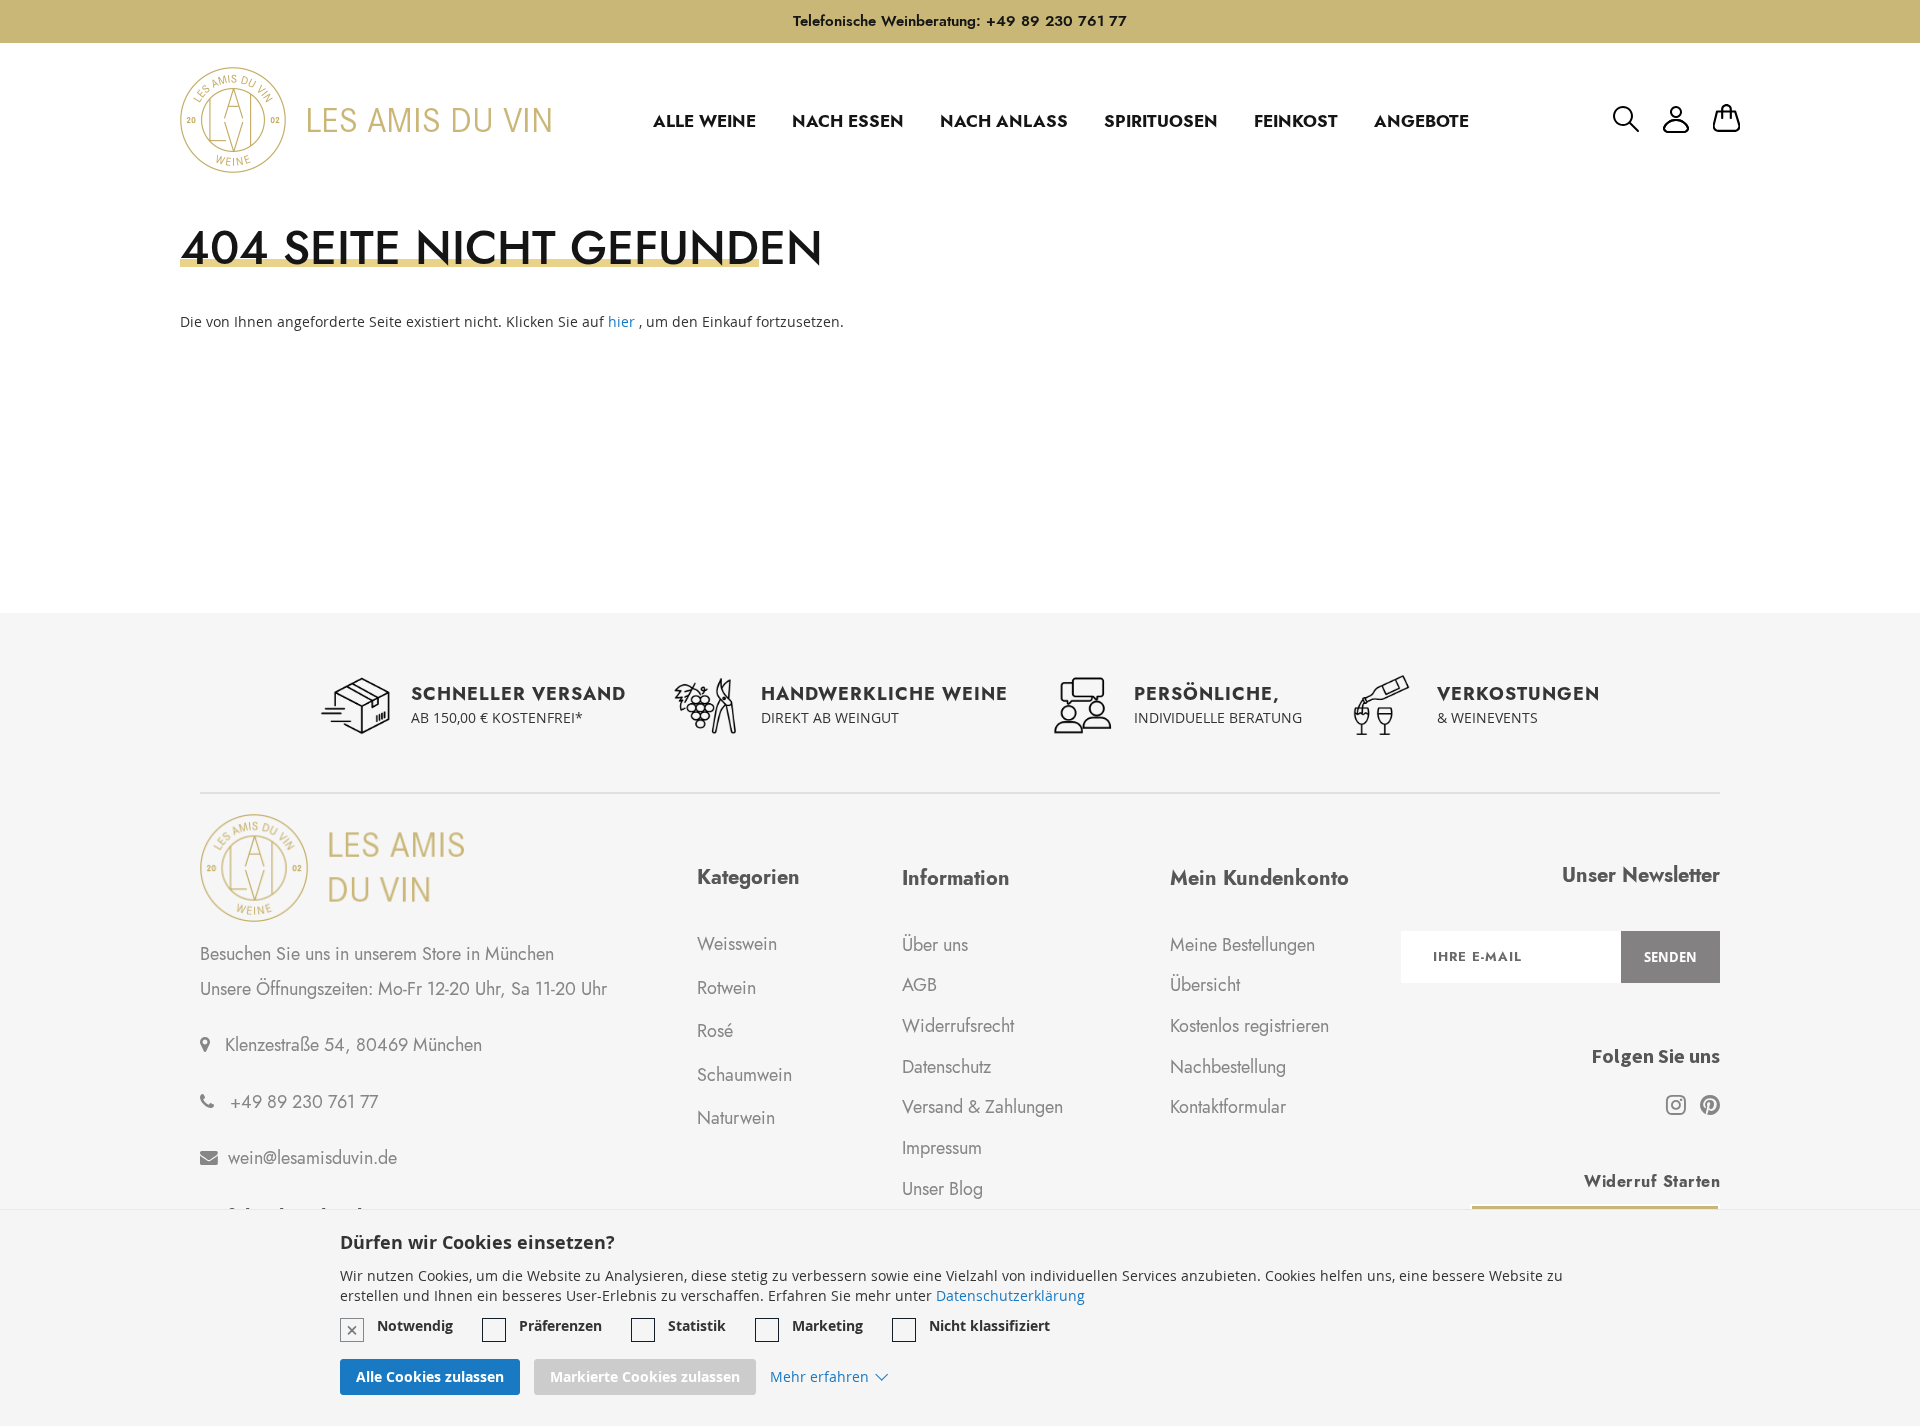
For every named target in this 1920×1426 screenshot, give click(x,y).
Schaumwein (744, 1075)
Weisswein (737, 944)
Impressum (942, 1148)
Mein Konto (1676, 119)
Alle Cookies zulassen (430, 1377)
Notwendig (415, 1325)
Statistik (697, 1325)
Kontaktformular (1228, 1107)
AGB (919, 985)
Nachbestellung (1228, 1067)
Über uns (935, 945)
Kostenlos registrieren (1249, 1026)
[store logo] (365, 120)
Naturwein (736, 1118)
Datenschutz (946, 1067)
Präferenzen (560, 1325)
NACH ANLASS (1004, 121)
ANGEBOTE (1421, 121)
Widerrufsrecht (958, 1026)
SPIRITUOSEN (1161, 121)
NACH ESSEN (848, 121)
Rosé (715, 1031)
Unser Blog (942, 1189)
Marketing (827, 1325)
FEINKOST (1296, 121)
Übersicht (1205, 985)
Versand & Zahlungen (982, 1107)
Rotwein (726, 988)
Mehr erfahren (819, 1377)
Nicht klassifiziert (989, 1325)
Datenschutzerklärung (1010, 1295)
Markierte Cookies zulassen (645, 1377)
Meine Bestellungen (1242, 945)
